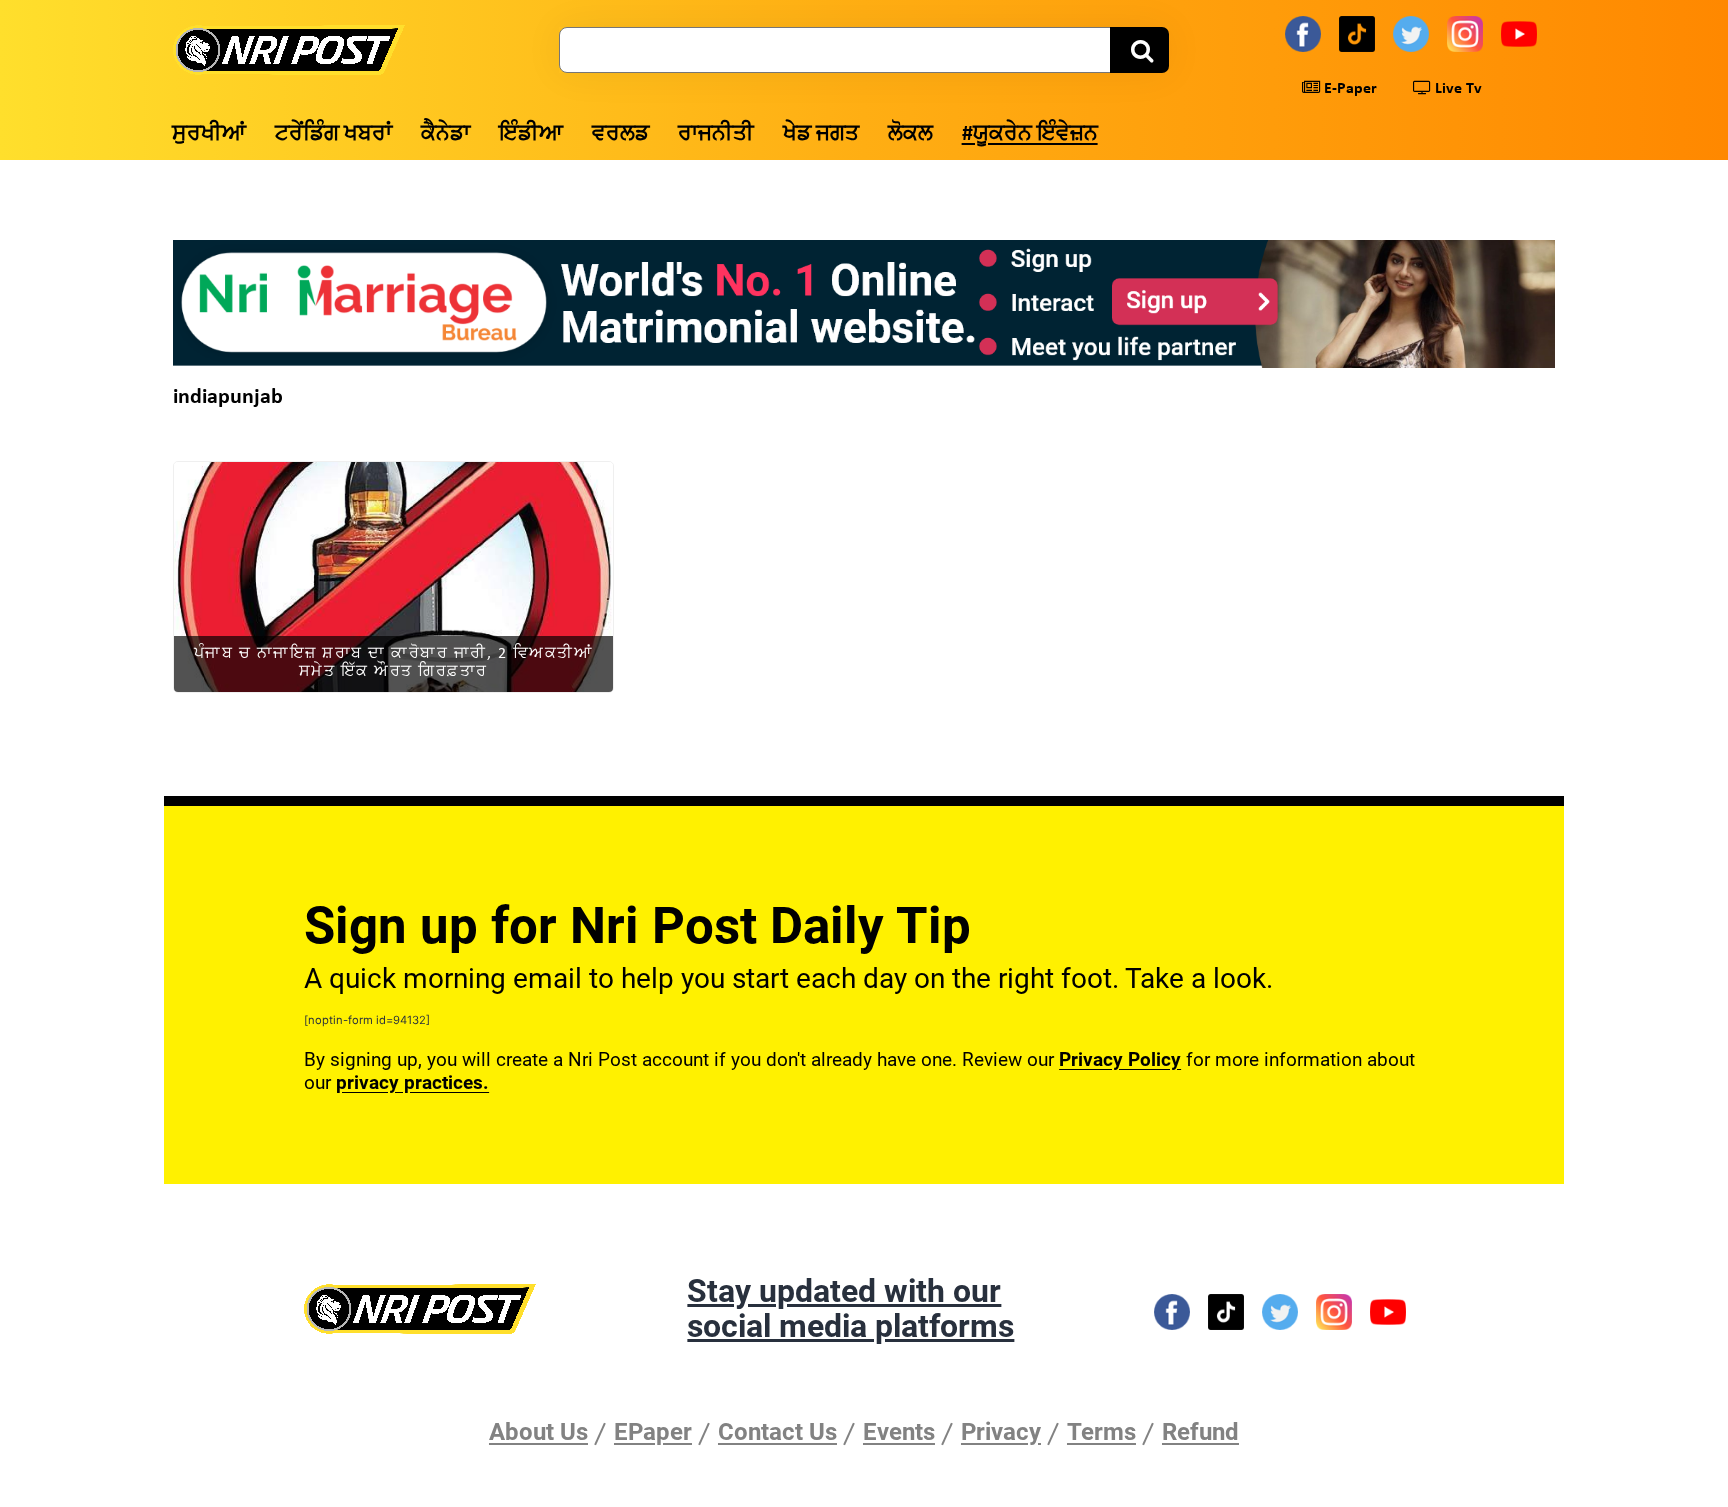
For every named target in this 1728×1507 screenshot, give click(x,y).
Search (1139, 50)
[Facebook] (1306, 33)
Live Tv (1456, 89)
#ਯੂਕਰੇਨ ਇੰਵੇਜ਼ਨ (1030, 134)
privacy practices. (412, 1082)
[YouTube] (1522, 33)
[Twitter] (1414, 33)
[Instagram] (1468, 33)
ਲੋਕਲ (910, 134)
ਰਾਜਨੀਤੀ (716, 134)
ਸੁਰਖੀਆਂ (209, 134)
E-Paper (1348, 89)
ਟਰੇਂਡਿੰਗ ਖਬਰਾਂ (333, 134)
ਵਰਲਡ (620, 134)
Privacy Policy (1120, 1059)
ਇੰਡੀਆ (531, 134)
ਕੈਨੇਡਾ (445, 134)
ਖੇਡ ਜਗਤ (821, 134)
